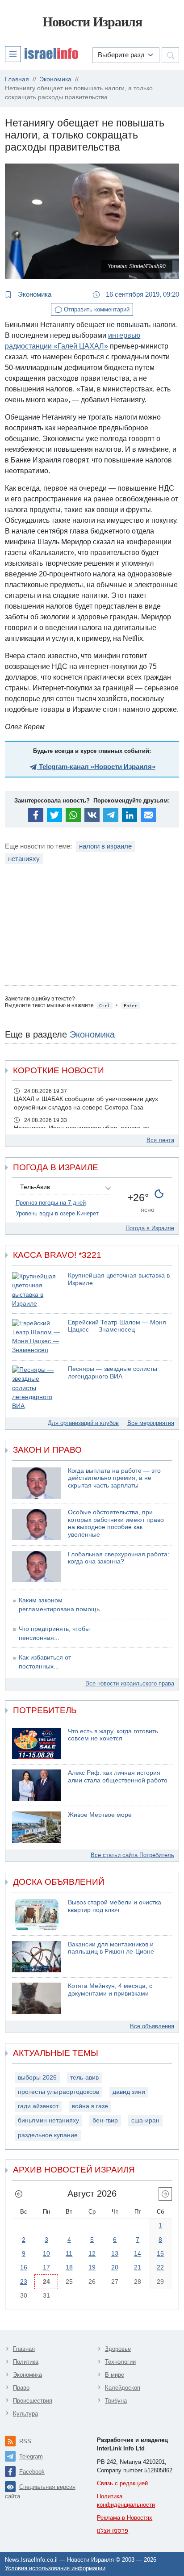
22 (160, 2267)
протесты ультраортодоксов (59, 2092)
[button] (42, 54)
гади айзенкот (38, 2106)
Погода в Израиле (150, 1228)
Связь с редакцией (122, 2483)
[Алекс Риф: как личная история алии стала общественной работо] (37, 1785)
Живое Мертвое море (100, 1815)
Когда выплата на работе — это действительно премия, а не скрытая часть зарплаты (114, 1478)
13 (115, 2253)
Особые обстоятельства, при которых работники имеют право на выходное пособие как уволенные (116, 1523)
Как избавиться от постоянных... (45, 1662)
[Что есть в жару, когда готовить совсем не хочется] (37, 1744)
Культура (25, 2414)
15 (160, 2253)
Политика (26, 2362)
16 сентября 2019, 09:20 (142, 294)
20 (115, 2267)
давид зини (129, 2092)
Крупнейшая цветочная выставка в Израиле (119, 1279)
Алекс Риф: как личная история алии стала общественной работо (118, 1777)
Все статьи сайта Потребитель (132, 1855)
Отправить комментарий (96, 309)
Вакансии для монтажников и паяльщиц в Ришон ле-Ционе (111, 1948)
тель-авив (84, 2078)
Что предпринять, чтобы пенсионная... (54, 1633)
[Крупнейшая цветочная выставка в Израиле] (37, 1290)
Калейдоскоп (123, 2388)
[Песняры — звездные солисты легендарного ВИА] (37, 1388)
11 (69, 2253)
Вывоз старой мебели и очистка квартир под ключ (115, 1906)
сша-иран (145, 2120)
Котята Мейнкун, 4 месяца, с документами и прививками (110, 1990)
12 (92, 2253)
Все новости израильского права (130, 1683)
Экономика (34, 294)
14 (138, 2253)
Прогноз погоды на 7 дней (51, 1203)
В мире (115, 2375)
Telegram (31, 2456)
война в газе (90, 2106)
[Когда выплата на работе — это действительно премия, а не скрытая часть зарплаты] (37, 1483)
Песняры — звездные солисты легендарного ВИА (113, 1373)
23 (24, 2282)
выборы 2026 (37, 2078)
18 (69, 2267)
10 (46, 2253)
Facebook (32, 2472)
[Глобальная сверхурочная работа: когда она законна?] (37, 1567)
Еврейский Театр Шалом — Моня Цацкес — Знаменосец (117, 1326)
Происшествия (33, 2401)
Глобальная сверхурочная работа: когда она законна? (119, 1558)
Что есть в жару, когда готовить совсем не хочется (113, 1735)
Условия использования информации (55, 2568)
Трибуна (116, 2401)
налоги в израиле (105, 846)
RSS (25, 2441)
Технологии (120, 2362)
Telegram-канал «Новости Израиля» (96, 767)
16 (24, 2267)
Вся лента (160, 1140)
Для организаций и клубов (83, 1423)
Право (21, 2388)
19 (92, 2267)
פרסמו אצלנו (113, 2531)
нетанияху (24, 859)
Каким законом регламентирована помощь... (62, 1605)
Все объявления (152, 2026)
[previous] (19, 2194)
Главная (24, 2349)
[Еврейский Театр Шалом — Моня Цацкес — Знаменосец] (37, 1337)
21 (138, 2267)
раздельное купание (48, 2135)
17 (46, 2267)
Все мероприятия (151, 1423)
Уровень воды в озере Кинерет (57, 1213)
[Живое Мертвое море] (37, 1827)
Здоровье (118, 2349)
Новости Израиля (92, 22)
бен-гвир (105, 2120)
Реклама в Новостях (125, 2518)
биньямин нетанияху (48, 2120)
